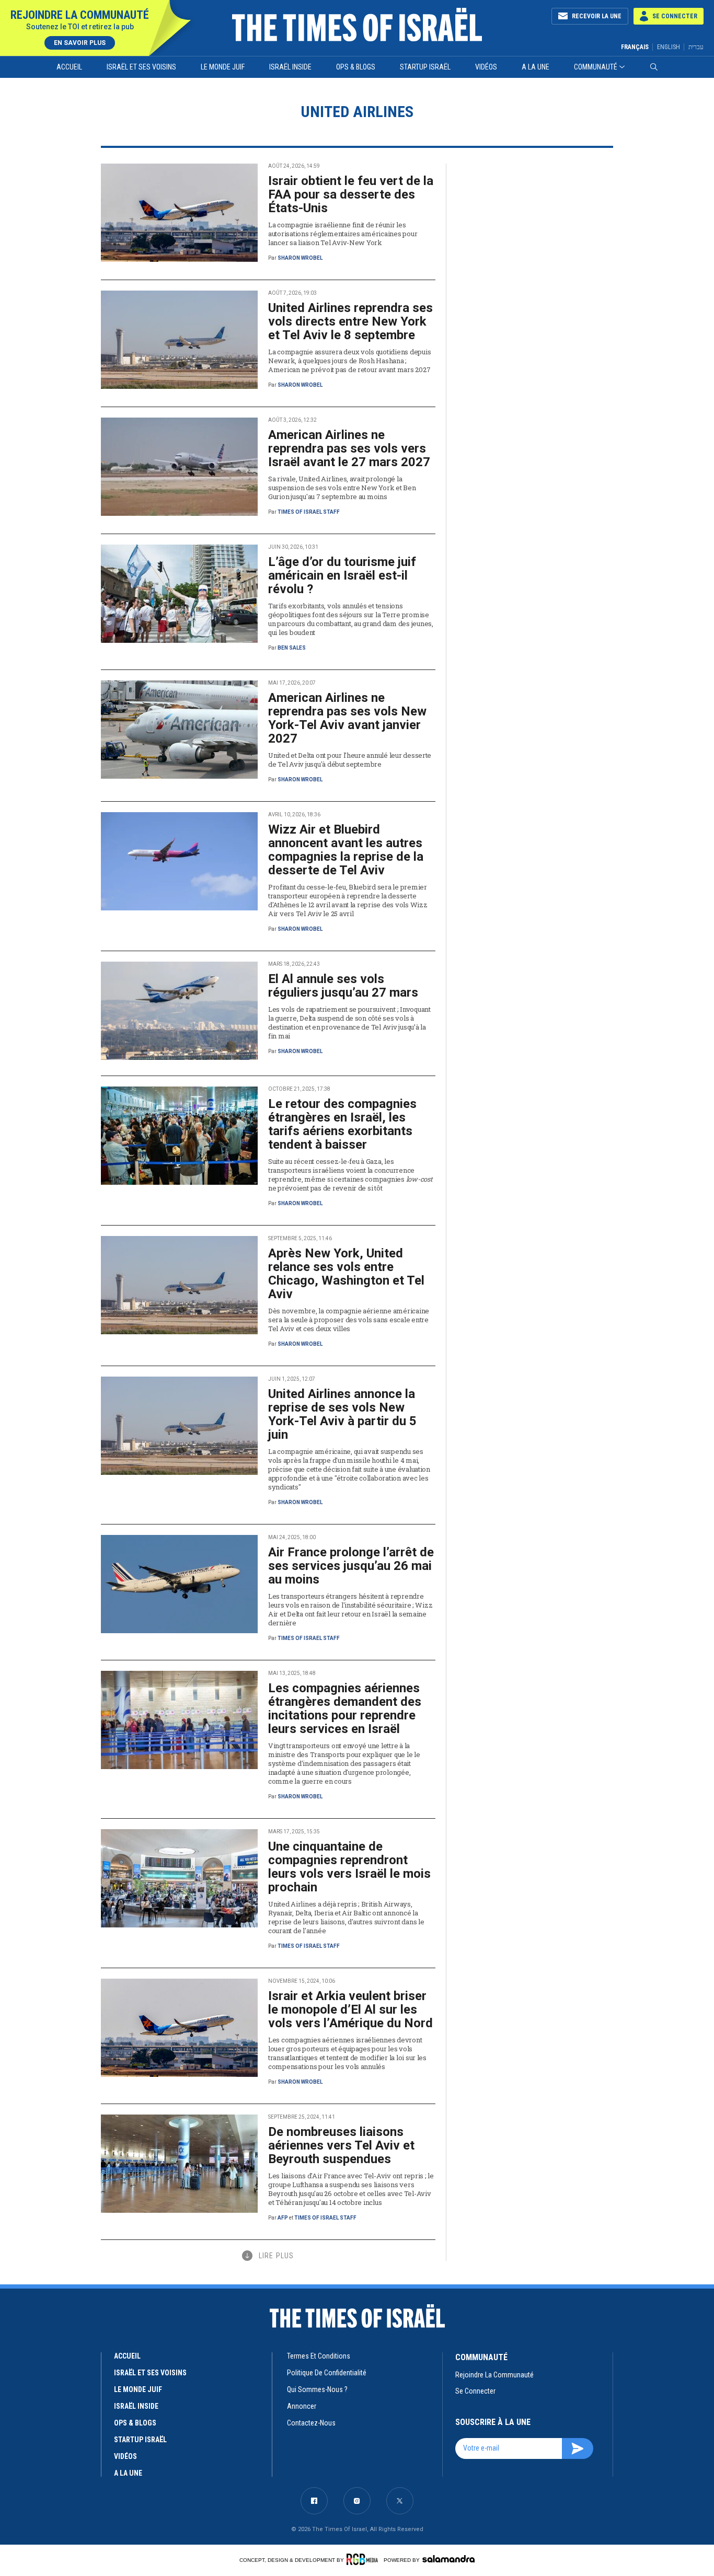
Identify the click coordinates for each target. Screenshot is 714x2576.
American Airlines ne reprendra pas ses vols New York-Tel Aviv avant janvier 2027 (347, 718)
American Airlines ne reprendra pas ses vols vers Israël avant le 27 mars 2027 (349, 448)
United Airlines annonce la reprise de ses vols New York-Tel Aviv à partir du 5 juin (342, 1414)
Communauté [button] (596, 67)
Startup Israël (425, 67)
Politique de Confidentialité (327, 2373)
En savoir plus (80, 43)
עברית (696, 47)
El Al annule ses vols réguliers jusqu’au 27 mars (343, 986)
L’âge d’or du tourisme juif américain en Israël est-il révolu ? (342, 575)
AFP (283, 2218)
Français (635, 47)
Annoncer (302, 2406)
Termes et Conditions (319, 2356)
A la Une (535, 67)
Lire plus (276, 2256)
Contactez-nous (311, 2423)
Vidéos (486, 67)
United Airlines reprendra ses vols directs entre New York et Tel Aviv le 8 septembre (350, 321)
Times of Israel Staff (309, 512)
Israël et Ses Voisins (141, 67)
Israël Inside (290, 67)
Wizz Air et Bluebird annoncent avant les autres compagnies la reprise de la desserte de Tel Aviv (346, 850)
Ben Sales (292, 648)
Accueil (69, 67)
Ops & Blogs (356, 67)
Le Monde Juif (223, 67)
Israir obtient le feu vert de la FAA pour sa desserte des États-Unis (351, 194)
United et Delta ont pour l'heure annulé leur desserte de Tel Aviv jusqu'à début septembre (350, 760)
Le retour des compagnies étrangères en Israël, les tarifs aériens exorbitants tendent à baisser (342, 1124)
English (669, 47)
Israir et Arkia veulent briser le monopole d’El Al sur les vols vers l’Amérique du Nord (350, 2009)
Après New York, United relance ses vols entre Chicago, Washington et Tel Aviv (346, 1274)
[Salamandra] (448, 2559)
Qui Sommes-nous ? (317, 2389)
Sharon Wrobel (300, 258)
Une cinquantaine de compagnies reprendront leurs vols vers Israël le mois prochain (349, 1867)
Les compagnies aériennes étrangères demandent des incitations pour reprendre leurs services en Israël (345, 1708)
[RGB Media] (364, 2559)
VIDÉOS (125, 2456)
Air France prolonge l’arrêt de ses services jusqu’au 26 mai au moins (351, 1566)
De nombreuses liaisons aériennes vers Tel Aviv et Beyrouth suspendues (341, 2145)
